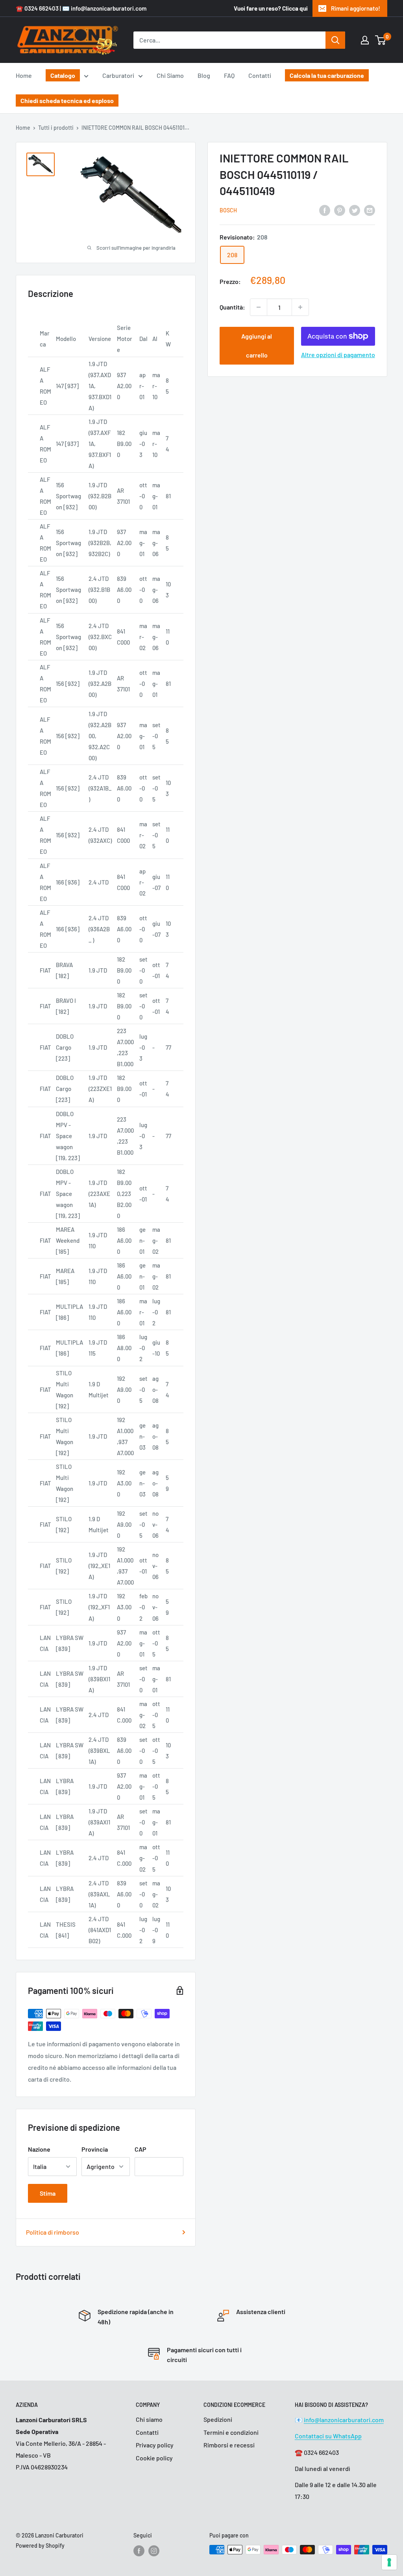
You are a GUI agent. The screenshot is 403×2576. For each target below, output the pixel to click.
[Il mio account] (365, 40)
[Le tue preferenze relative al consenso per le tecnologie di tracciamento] (389, 2562)
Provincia (95, 2149)
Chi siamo (149, 2419)
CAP (140, 2149)
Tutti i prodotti (56, 128)
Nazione (39, 2149)
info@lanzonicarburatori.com (344, 2420)
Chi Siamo (170, 75)
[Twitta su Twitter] (355, 210)
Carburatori (118, 75)
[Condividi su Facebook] (325, 210)
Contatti (260, 75)
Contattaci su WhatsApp (328, 2436)
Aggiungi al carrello (257, 345)
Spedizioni (218, 2419)
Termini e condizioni (231, 2432)
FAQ (229, 75)
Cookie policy (154, 2458)
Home (24, 75)
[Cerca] (335, 40)
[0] (381, 40)
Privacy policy (155, 2445)
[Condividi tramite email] (370, 210)
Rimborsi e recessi (229, 2445)
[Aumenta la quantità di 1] (300, 307)
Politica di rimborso (53, 2232)
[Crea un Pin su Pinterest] (340, 210)
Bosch (228, 210)
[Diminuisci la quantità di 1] (259, 307)
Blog (204, 75)
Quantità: (232, 307)
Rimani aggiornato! (356, 8)
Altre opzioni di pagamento (338, 355)
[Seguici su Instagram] (154, 2550)
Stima (48, 2193)
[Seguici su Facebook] (139, 2550)
